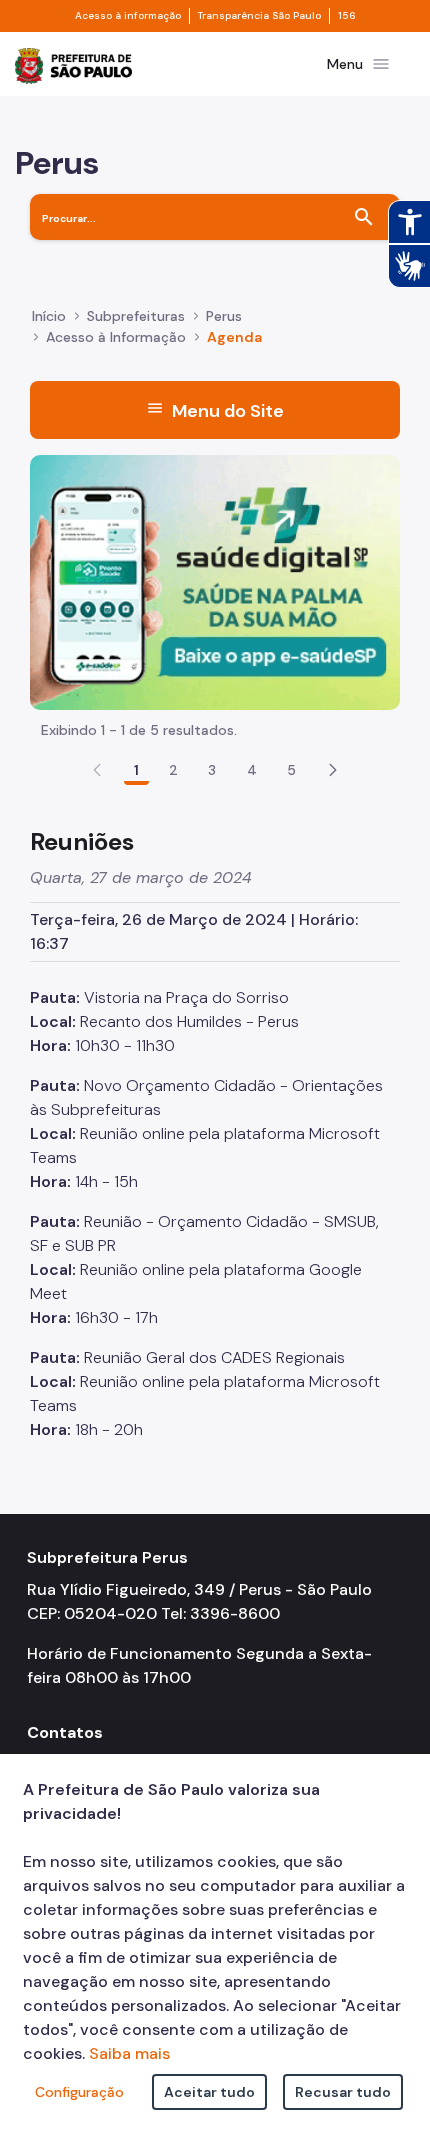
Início (49, 316)
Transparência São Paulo (259, 16)
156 (347, 16)
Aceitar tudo (209, 2092)
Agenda (234, 337)
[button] (333, 770)
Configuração (79, 2092)
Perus (224, 316)
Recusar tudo (343, 2092)
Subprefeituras (136, 316)
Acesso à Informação (116, 337)
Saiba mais (129, 2053)
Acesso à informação (128, 16)
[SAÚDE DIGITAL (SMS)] (215, 581)
